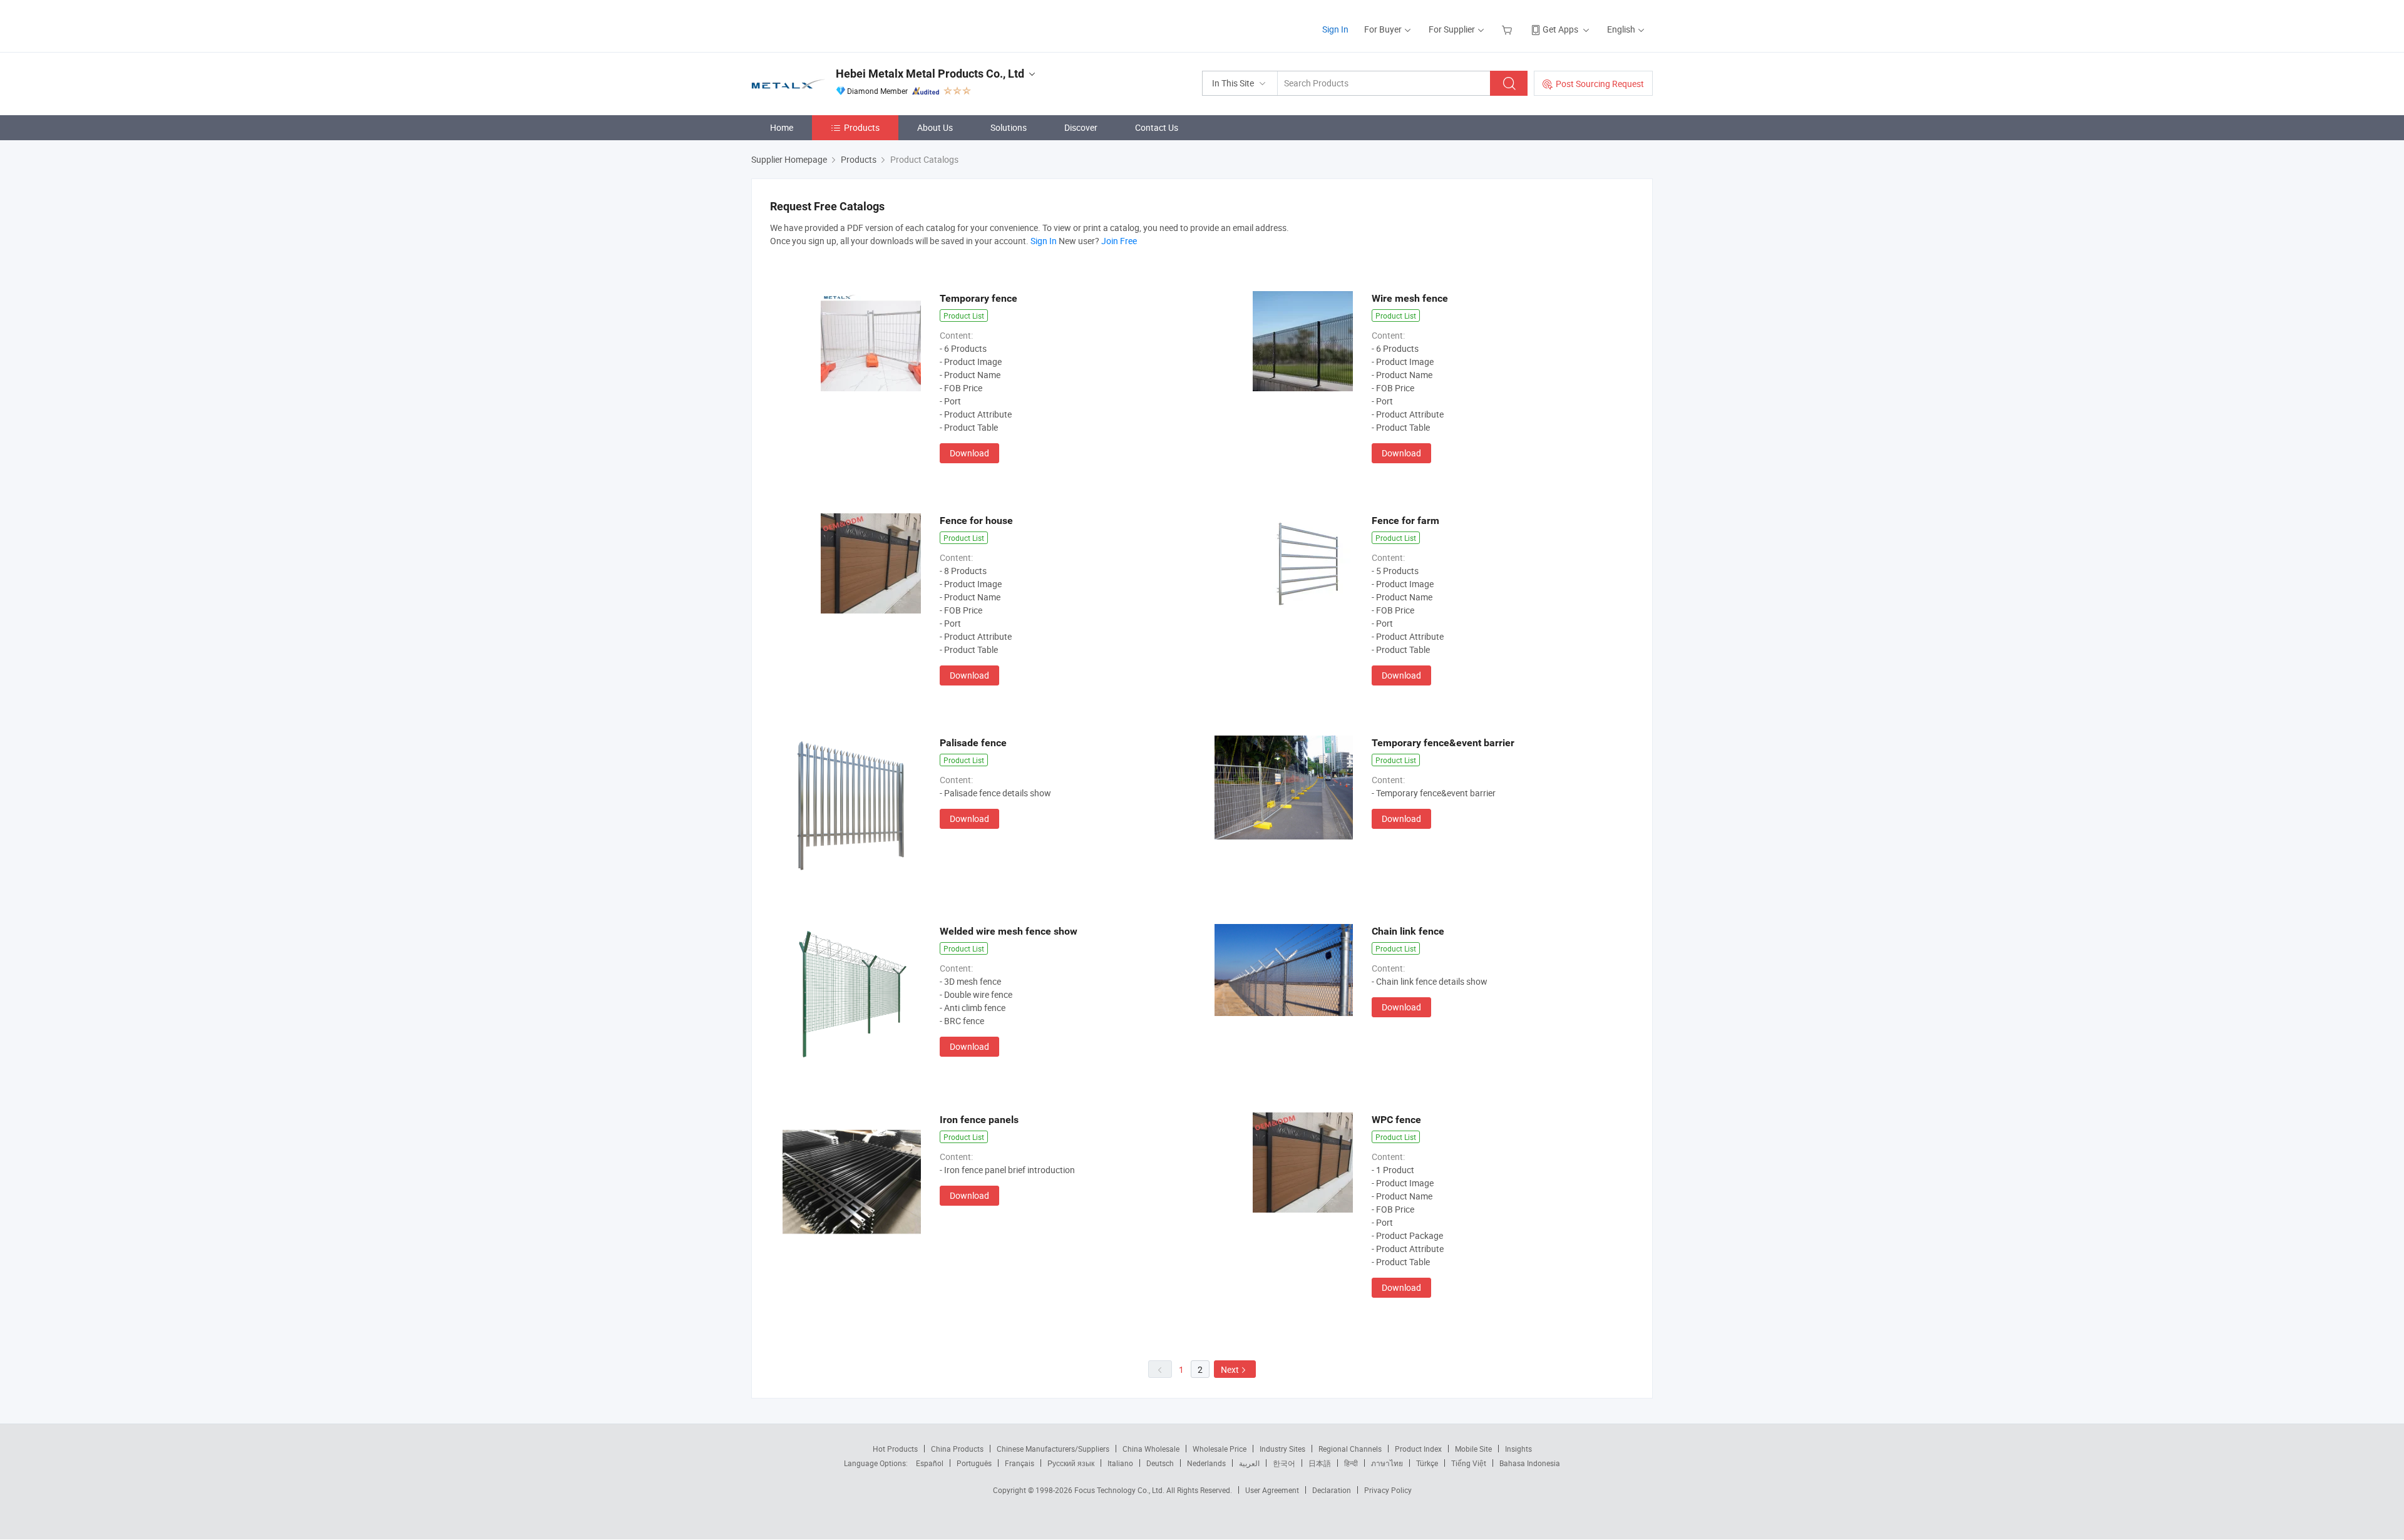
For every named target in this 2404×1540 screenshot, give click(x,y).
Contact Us (1157, 127)
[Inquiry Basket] (1508, 29)
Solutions (1009, 127)
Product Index (1418, 1449)
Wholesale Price (1220, 1449)
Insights (1518, 1449)
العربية (1249, 1463)
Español (930, 1463)
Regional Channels (1350, 1449)
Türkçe (1427, 1463)
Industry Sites (1282, 1449)
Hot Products (895, 1449)
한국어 (1284, 1463)
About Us (935, 127)
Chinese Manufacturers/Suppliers (1053, 1449)
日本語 (1320, 1463)
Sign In (1335, 29)
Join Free (1119, 241)
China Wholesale (1151, 1449)
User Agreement (1272, 1490)
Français (1020, 1463)
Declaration (1332, 1490)
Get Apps (1560, 29)
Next (1230, 1369)
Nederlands (1206, 1463)
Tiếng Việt (1469, 1463)
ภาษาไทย (1387, 1463)
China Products (957, 1449)
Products (862, 127)
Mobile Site (1473, 1449)
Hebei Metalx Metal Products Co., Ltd (930, 74)
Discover (1081, 127)
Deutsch (1160, 1463)
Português (974, 1463)
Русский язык (1071, 1463)
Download (969, 453)
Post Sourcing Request (1600, 84)
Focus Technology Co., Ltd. (1120, 1490)
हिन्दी (1351, 1463)
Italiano (1120, 1463)
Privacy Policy (1388, 1490)
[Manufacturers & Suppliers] (832, 25)
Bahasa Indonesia (1530, 1463)
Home (782, 127)
